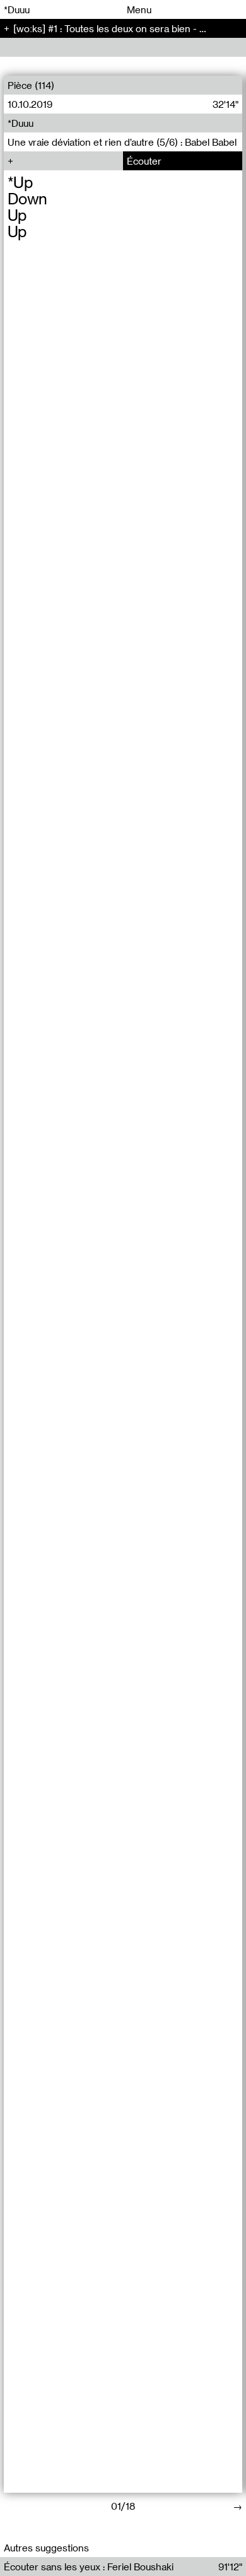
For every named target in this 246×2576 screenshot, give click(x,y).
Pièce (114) (31, 85)
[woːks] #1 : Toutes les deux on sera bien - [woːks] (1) (129, 28)
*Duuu (17, 9)
